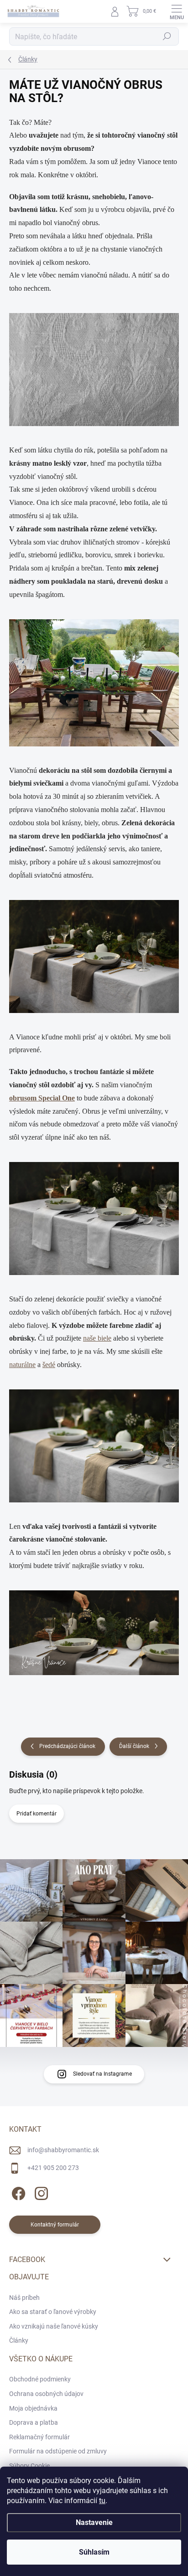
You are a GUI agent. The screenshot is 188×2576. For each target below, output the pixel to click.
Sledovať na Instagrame (102, 2074)
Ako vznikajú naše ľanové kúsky (54, 2326)
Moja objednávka (33, 2408)
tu (102, 2501)
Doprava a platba (34, 2422)
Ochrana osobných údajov (46, 2394)
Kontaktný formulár (55, 2225)
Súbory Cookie (29, 2466)
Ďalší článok (134, 1746)
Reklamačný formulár (39, 2437)
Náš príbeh (24, 2298)
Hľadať (167, 36)
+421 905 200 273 (53, 2168)
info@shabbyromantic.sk (63, 2150)
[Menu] (177, 11)
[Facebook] (17, 2192)
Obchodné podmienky (40, 2379)
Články (19, 2340)
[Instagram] (40, 2192)
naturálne (22, 1365)
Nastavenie (94, 2522)
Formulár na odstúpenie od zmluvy (58, 2451)
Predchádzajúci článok (67, 1746)
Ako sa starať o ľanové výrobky (53, 2312)
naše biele (97, 1338)
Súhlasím (94, 2552)
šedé (49, 1365)
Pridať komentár (37, 1814)
